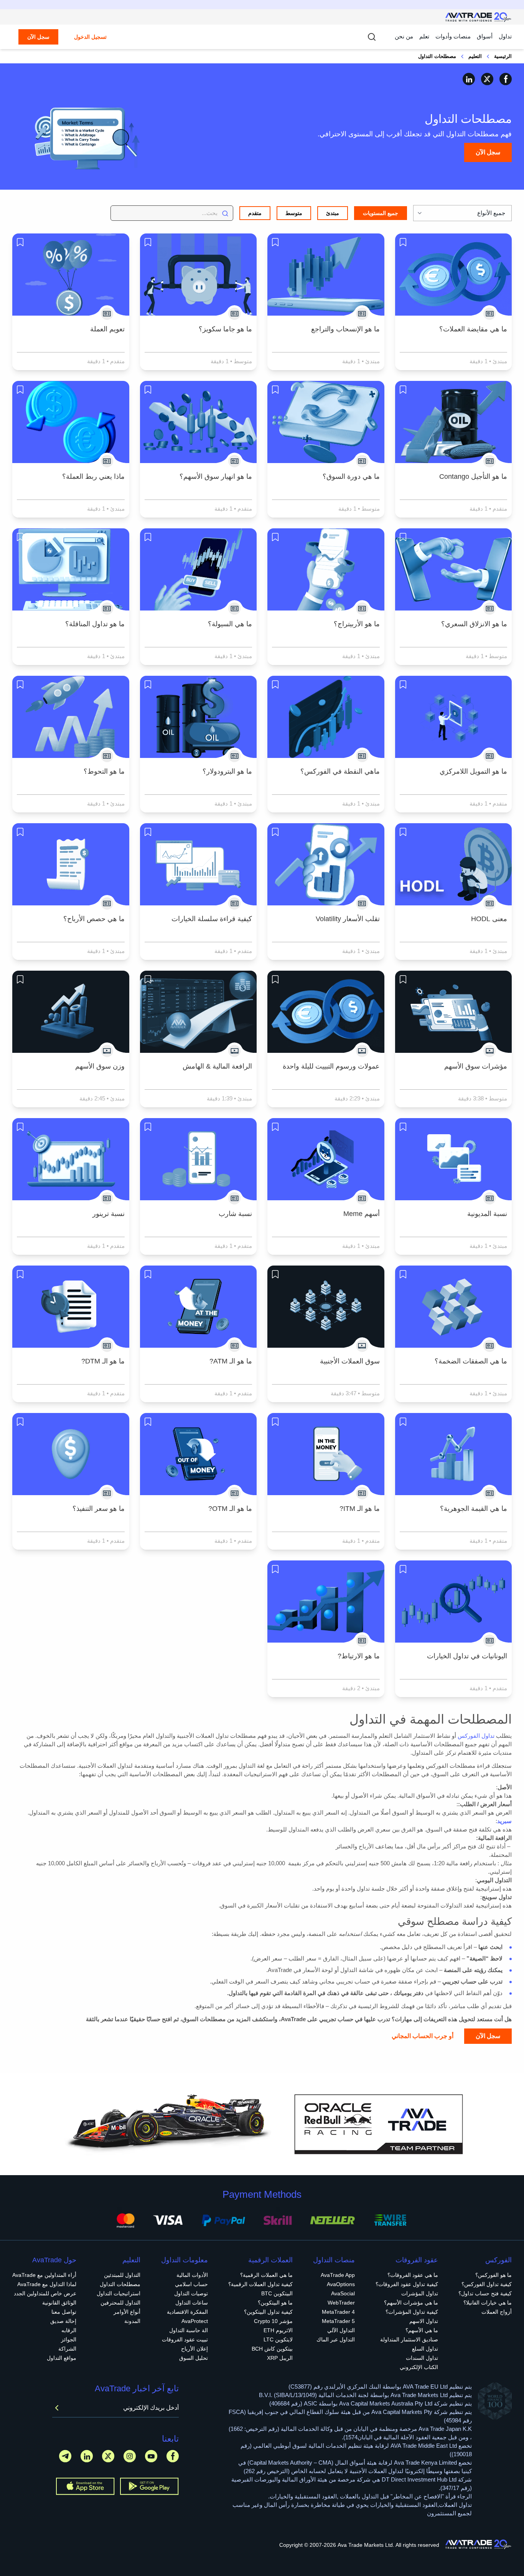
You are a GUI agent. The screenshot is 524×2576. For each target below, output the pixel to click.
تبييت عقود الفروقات (185, 2339)
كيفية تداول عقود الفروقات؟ (407, 2284)
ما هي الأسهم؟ (422, 2330)
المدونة (132, 2321)
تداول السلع (425, 2349)
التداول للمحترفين (120, 2303)
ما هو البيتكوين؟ (275, 2303)
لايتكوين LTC (278, 2339)
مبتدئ (333, 213)
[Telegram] (65, 2456)
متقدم (255, 213)
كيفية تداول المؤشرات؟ (412, 2312)
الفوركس (498, 2260)
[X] (487, 79)
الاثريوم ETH (278, 2330)
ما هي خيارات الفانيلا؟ (488, 2303)
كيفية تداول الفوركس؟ (487, 2284)
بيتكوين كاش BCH (272, 2349)
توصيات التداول (191, 2293)
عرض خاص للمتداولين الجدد (45, 2293)
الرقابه (69, 2330)
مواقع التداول (62, 2358)
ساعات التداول (192, 2303)
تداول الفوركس (476, 1736)
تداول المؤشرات (420, 2293)
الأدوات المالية (192, 2275)
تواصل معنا (64, 2312)
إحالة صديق (63, 2321)
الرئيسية (503, 56)
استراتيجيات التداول (119, 2293)
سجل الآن (38, 37)
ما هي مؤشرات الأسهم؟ (411, 2303)
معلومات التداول (185, 2260)
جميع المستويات (381, 213)
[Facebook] (506, 79)
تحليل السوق (194, 2358)
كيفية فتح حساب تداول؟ (485, 2293)
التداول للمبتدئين (122, 2275)
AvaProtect (195, 2321)
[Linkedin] (469, 79)
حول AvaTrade (54, 2260)
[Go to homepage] (479, 17)
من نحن (404, 36)
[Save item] (403, 242)
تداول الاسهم (424, 2321)
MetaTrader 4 (338, 2312)
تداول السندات (422, 2358)
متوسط (294, 213)
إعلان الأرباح (194, 2349)
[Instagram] (130, 2456)
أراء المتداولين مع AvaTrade (44, 2275)
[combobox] (462, 213)
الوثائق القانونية (59, 2303)
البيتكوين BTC (277, 2293)
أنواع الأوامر (127, 2312)
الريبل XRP (280, 2358)
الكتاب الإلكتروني (419, 2367)
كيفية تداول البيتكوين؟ (268, 2312)
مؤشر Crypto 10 (273, 2321)
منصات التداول (334, 2260)
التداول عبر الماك (336, 2339)
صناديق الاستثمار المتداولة (409, 2339)
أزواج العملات (497, 2312)
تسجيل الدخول (90, 37)
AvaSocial (343, 2293)
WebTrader (341, 2303)
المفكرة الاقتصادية (187, 2312)
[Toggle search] (372, 37)
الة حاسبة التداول (189, 2330)
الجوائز (69, 2339)
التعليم (475, 56)
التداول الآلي (341, 2330)
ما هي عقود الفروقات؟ (413, 2275)
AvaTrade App (338, 2275)
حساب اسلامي (191, 2284)
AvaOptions (341, 2284)
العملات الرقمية (270, 2260)
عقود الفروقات (417, 2260)
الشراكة (67, 2349)
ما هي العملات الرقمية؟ (266, 2275)
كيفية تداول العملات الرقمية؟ (260, 2284)
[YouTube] (151, 2456)
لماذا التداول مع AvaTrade (47, 2284)
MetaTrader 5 (338, 2321)
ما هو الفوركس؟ (494, 2275)
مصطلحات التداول (120, 2284)
